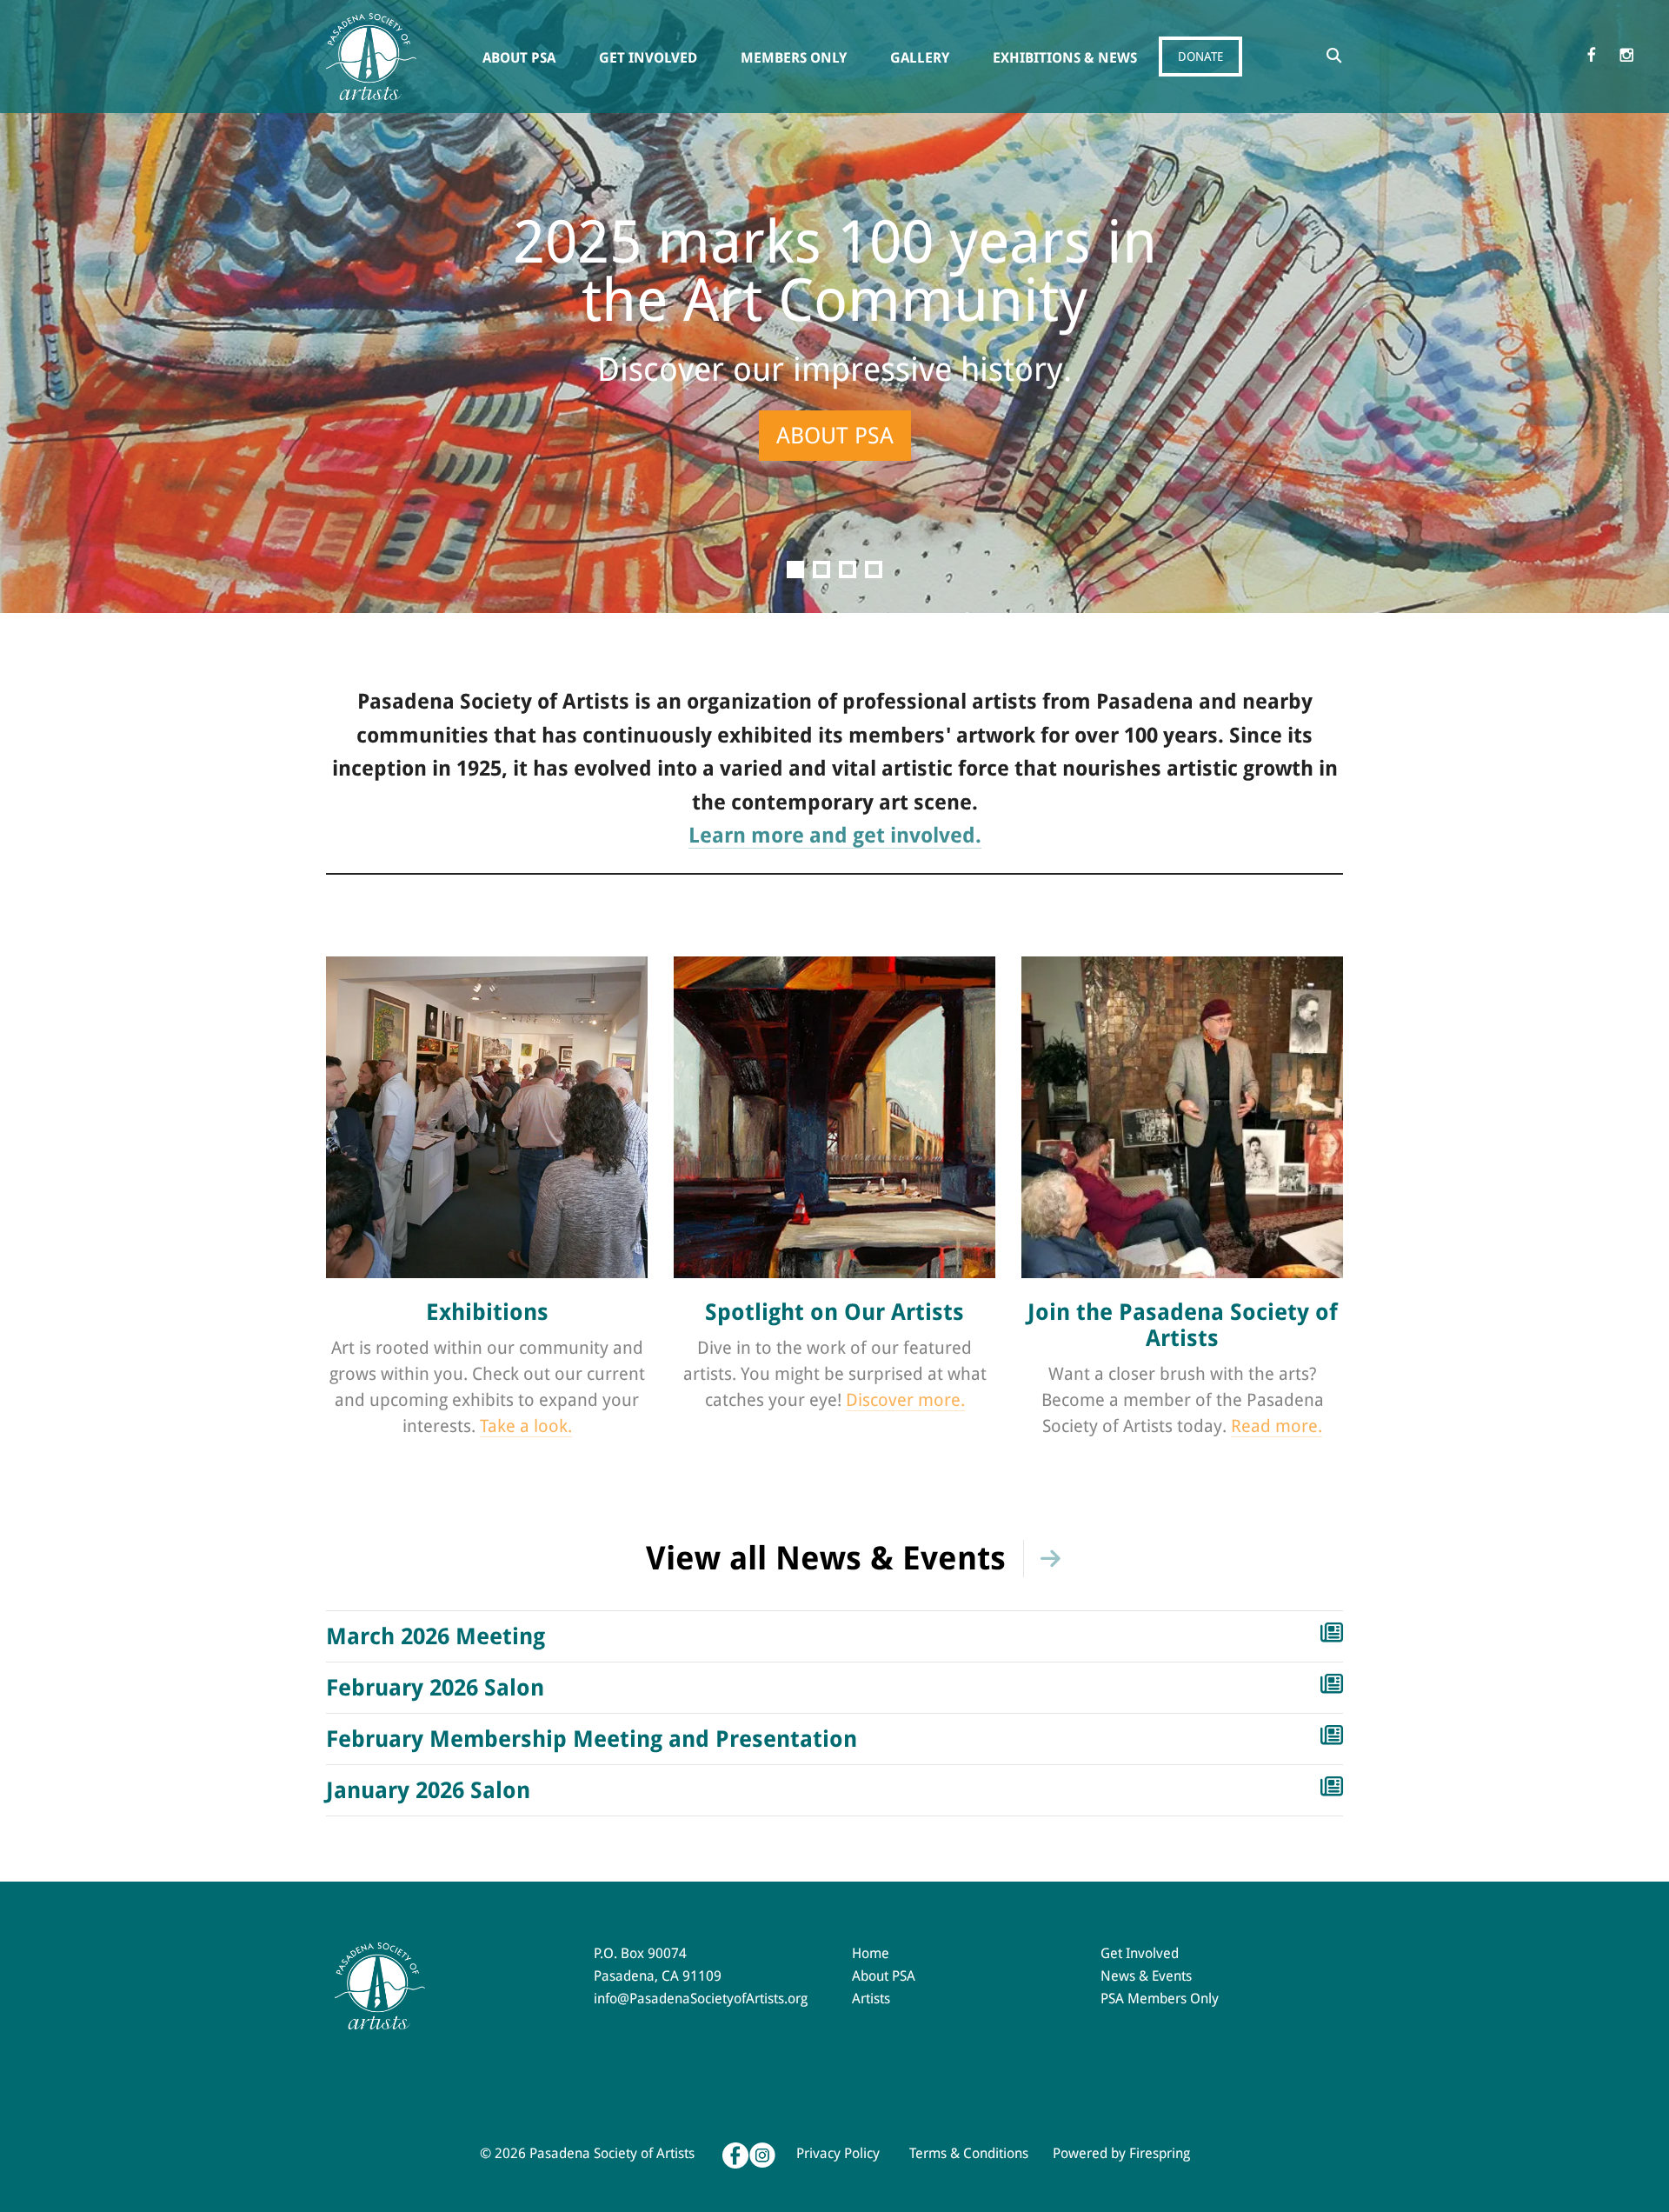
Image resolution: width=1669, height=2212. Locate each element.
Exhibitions (487, 1312)
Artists (871, 1999)
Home (871, 1953)
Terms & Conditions (969, 2153)
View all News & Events (826, 1559)
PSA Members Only (1160, 1999)
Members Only (794, 58)
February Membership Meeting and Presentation (592, 1739)
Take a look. (526, 1426)
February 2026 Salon (435, 1688)
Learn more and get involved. (835, 836)
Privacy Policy (838, 2153)
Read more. (1277, 1426)
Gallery (920, 58)
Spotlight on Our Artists (834, 1312)
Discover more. (905, 1400)
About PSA (519, 58)
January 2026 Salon (428, 1790)
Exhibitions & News (1065, 58)
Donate (1200, 57)
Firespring (1160, 2153)
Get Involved (648, 58)
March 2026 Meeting (436, 1636)
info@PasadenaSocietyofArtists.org (701, 1999)
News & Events (1146, 1976)
